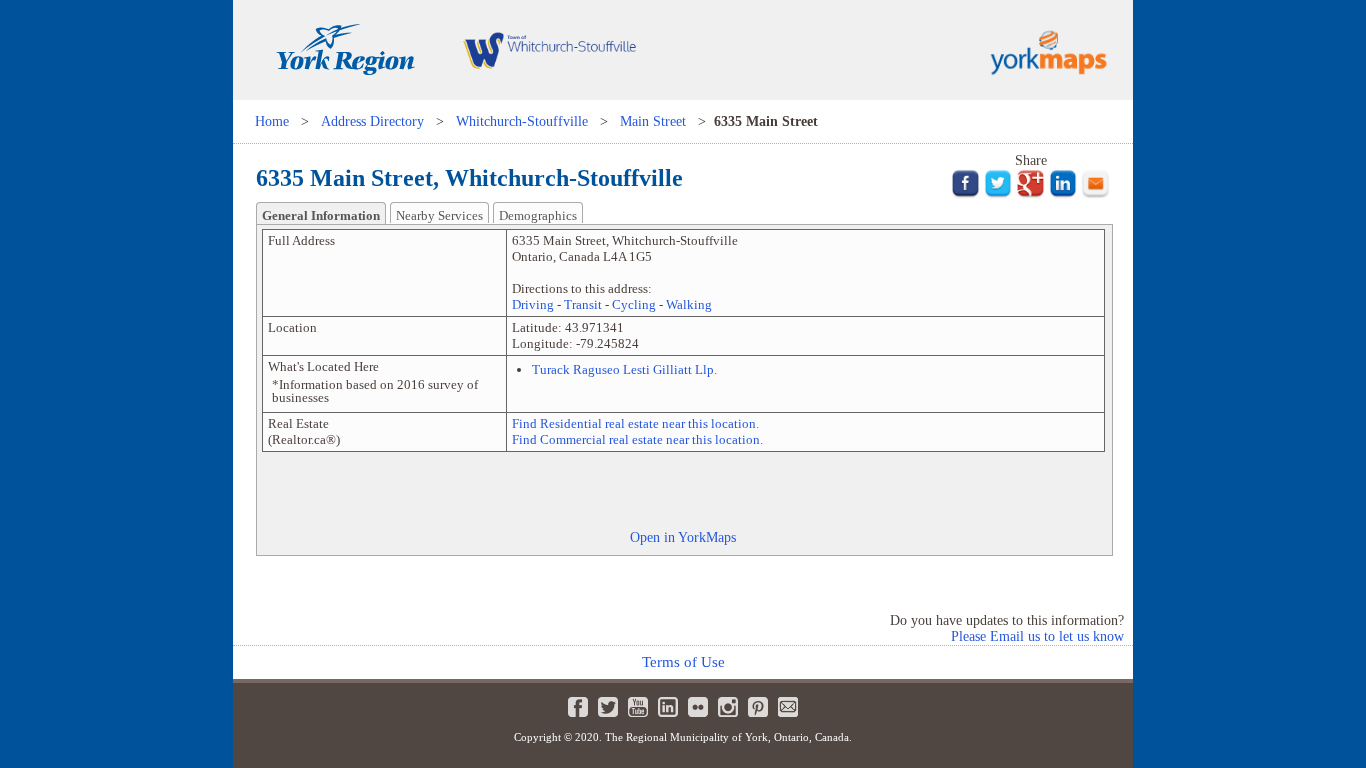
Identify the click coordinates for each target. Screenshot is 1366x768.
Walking (689, 304)
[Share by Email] (1095, 194)
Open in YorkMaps (683, 537)
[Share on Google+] (1030, 194)
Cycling (634, 304)
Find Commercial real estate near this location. (637, 439)
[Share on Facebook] (965, 194)
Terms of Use (683, 662)
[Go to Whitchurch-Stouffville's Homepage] (549, 95)
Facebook (578, 707)
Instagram (728, 707)
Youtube (638, 707)
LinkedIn (668, 707)
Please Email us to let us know (1037, 636)
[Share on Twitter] (998, 194)
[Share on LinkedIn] (1063, 194)
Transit (583, 304)
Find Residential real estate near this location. (635, 423)
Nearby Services (439, 215)
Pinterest (758, 707)
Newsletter (788, 707)
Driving (533, 304)
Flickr (698, 707)
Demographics (538, 215)
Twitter (608, 707)
